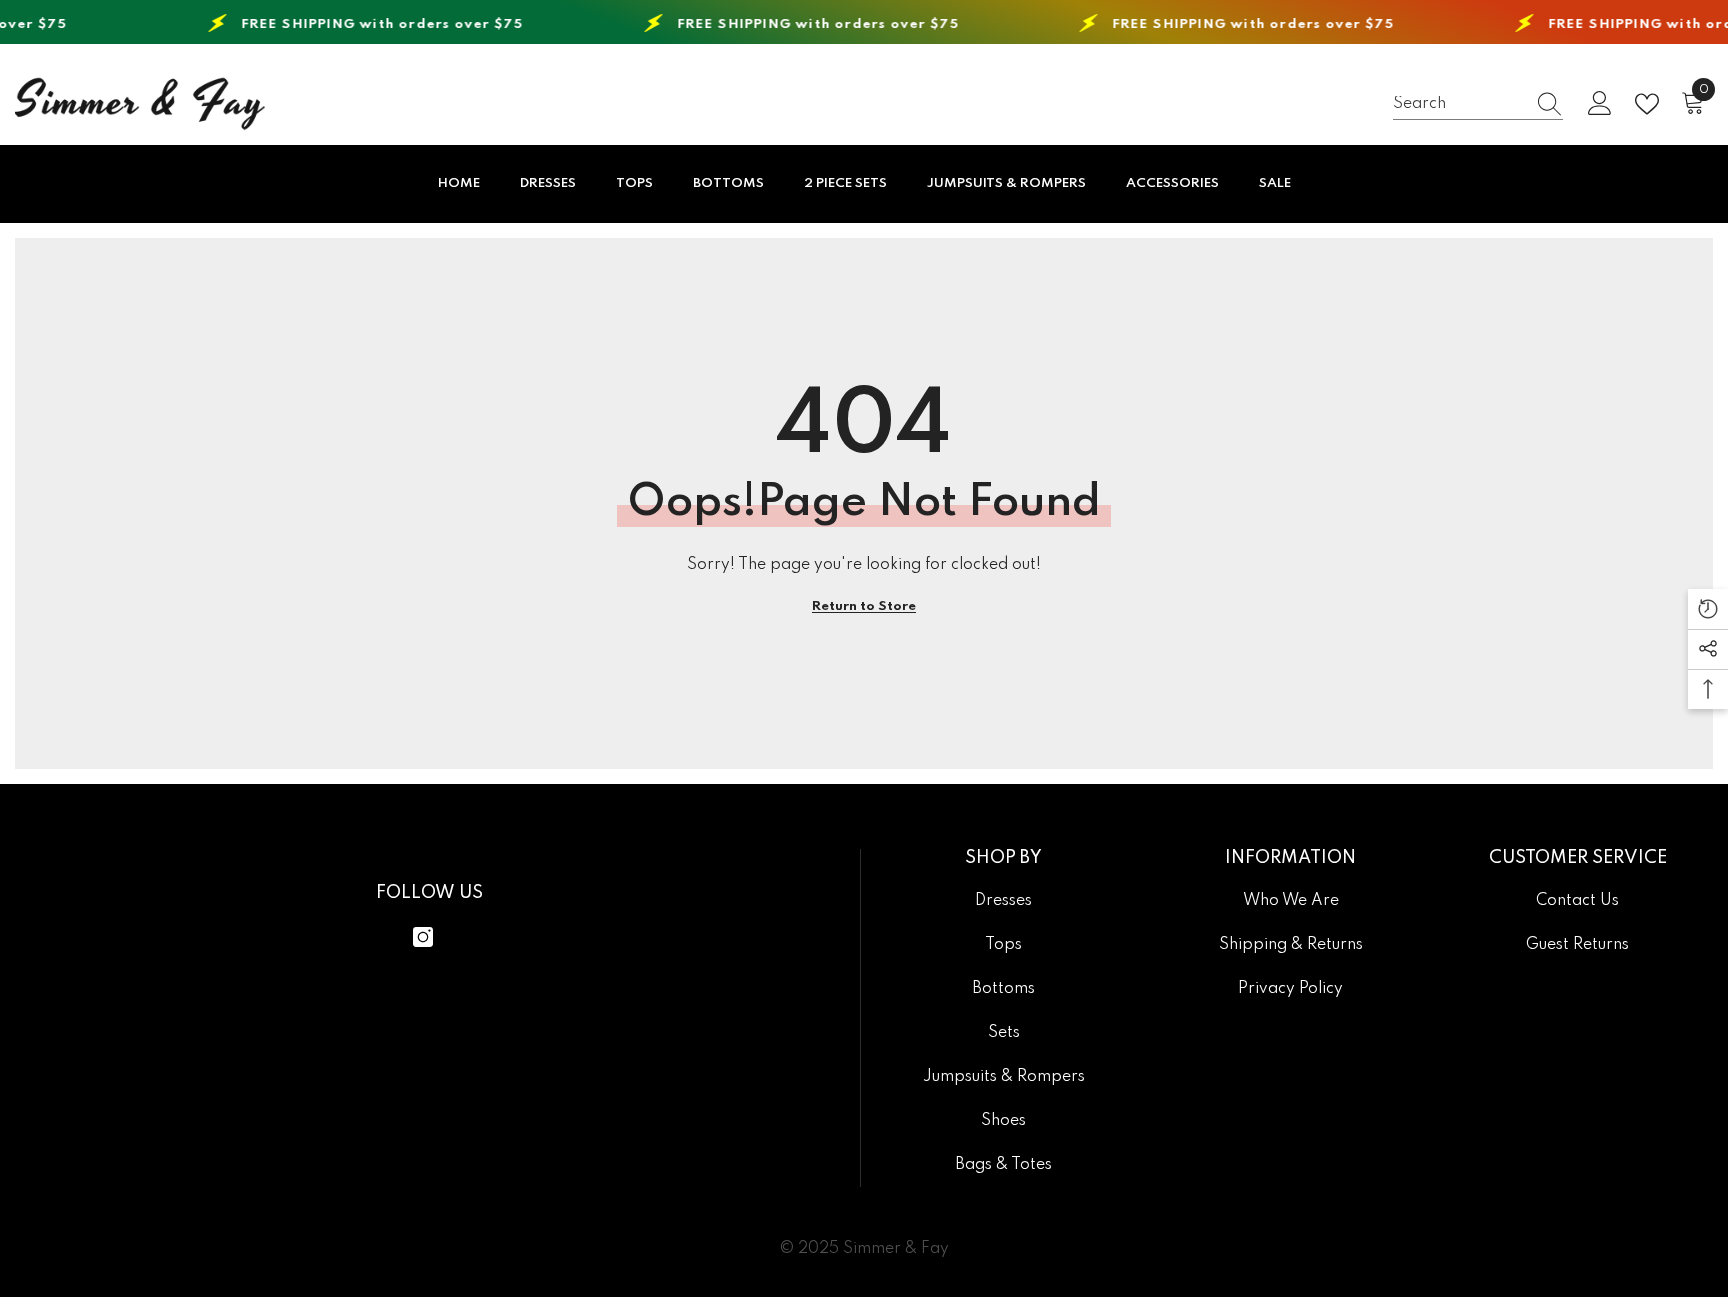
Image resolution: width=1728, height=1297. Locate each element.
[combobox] (1459, 103)
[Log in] (1600, 104)
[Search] (1478, 104)
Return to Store (864, 606)
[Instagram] (423, 937)
